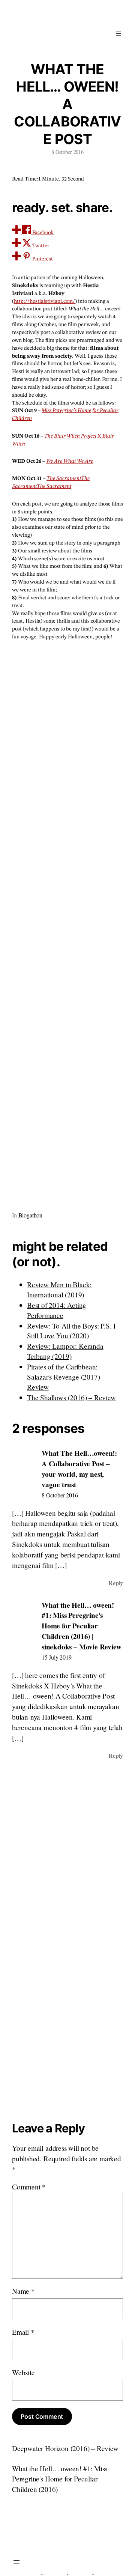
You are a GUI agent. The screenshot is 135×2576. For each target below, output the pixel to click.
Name (23, 2291)
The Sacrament (64, 478)
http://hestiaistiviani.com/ (44, 301)
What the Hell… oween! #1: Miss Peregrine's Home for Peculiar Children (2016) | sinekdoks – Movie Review (81, 1626)
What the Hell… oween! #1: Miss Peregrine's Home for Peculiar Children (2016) (60, 2479)
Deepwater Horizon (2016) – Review (65, 2448)
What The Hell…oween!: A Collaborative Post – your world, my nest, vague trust (79, 1469)
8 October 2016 (60, 1495)
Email (23, 2332)
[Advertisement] (67, 923)
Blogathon (30, 1215)
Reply (116, 1583)
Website (23, 2372)
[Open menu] (118, 33)
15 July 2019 (57, 1657)
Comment (29, 2187)
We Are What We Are (70, 461)
